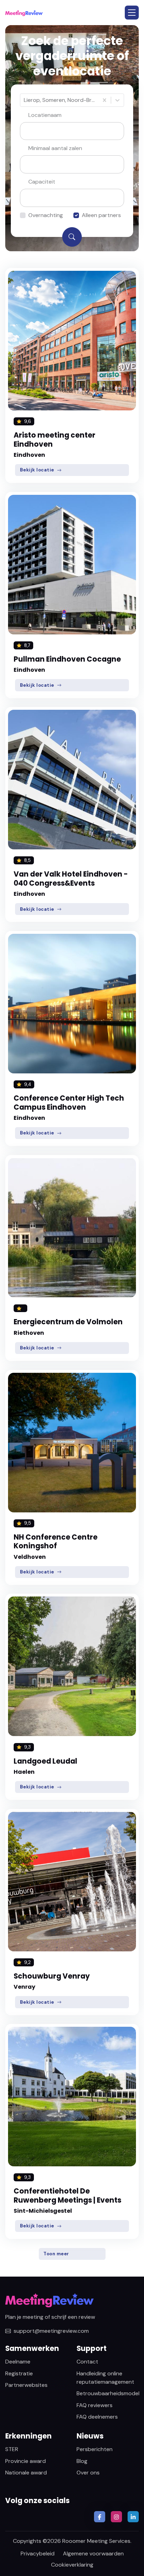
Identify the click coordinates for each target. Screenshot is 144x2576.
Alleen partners (101, 215)
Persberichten (95, 2449)
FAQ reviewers (95, 2405)
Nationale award (26, 2473)
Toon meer (56, 2254)
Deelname (18, 2362)
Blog (82, 2461)
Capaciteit (42, 182)
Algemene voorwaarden (93, 2553)
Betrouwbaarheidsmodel (108, 2393)
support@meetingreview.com (51, 2331)
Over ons (88, 2473)
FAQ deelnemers (97, 2417)
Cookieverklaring (72, 2565)
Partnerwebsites (26, 2385)
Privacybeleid (38, 2553)
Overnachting (46, 215)
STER (12, 2449)
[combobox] (24, 100)
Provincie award (26, 2461)
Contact (87, 2362)
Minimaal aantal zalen (55, 148)
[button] (132, 13)
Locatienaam (45, 115)
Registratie (19, 2373)
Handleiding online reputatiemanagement (105, 2378)
